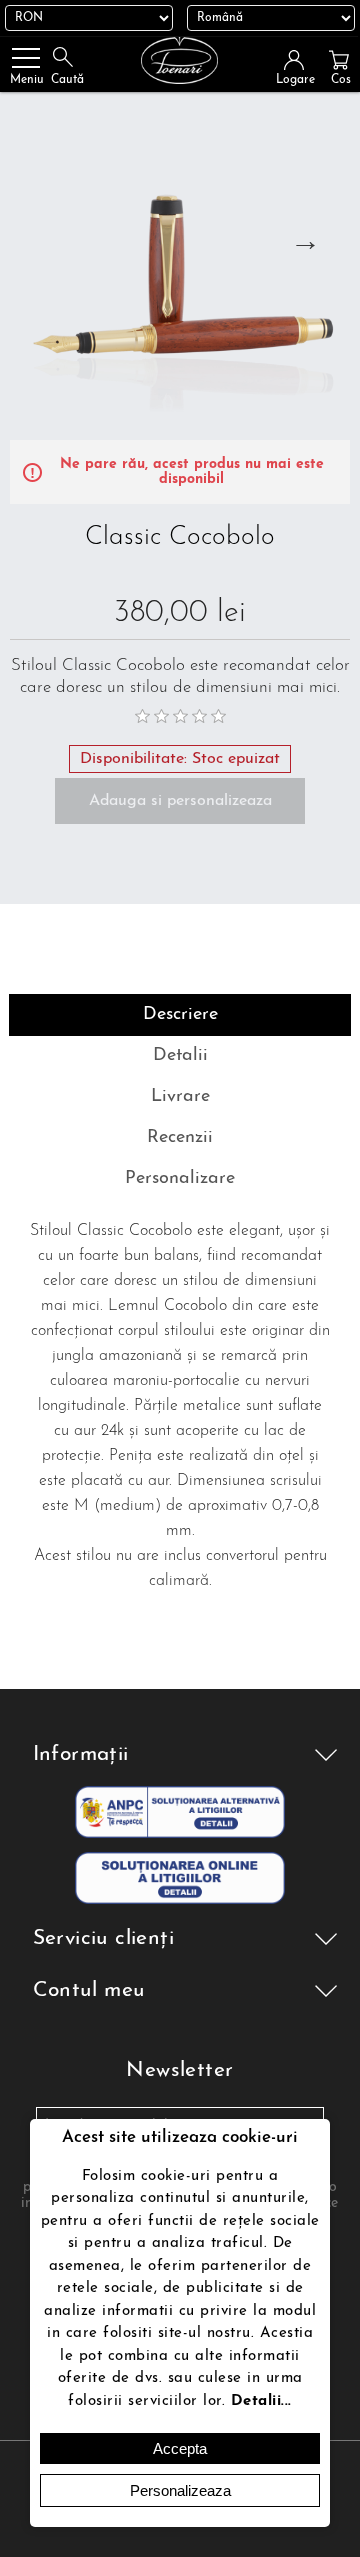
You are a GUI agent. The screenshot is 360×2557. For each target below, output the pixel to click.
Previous (32, 240)
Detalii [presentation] (180, 1056)
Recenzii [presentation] (180, 1138)
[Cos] (339, 60)
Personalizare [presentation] (180, 1179)
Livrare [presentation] (180, 1097)
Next (305, 240)
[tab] (180, 1015)
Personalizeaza (180, 2490)
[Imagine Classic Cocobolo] (180, 270)
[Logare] (300, 60)
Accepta (180, 2448)
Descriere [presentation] (180, 1015)
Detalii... (261, 2401)
